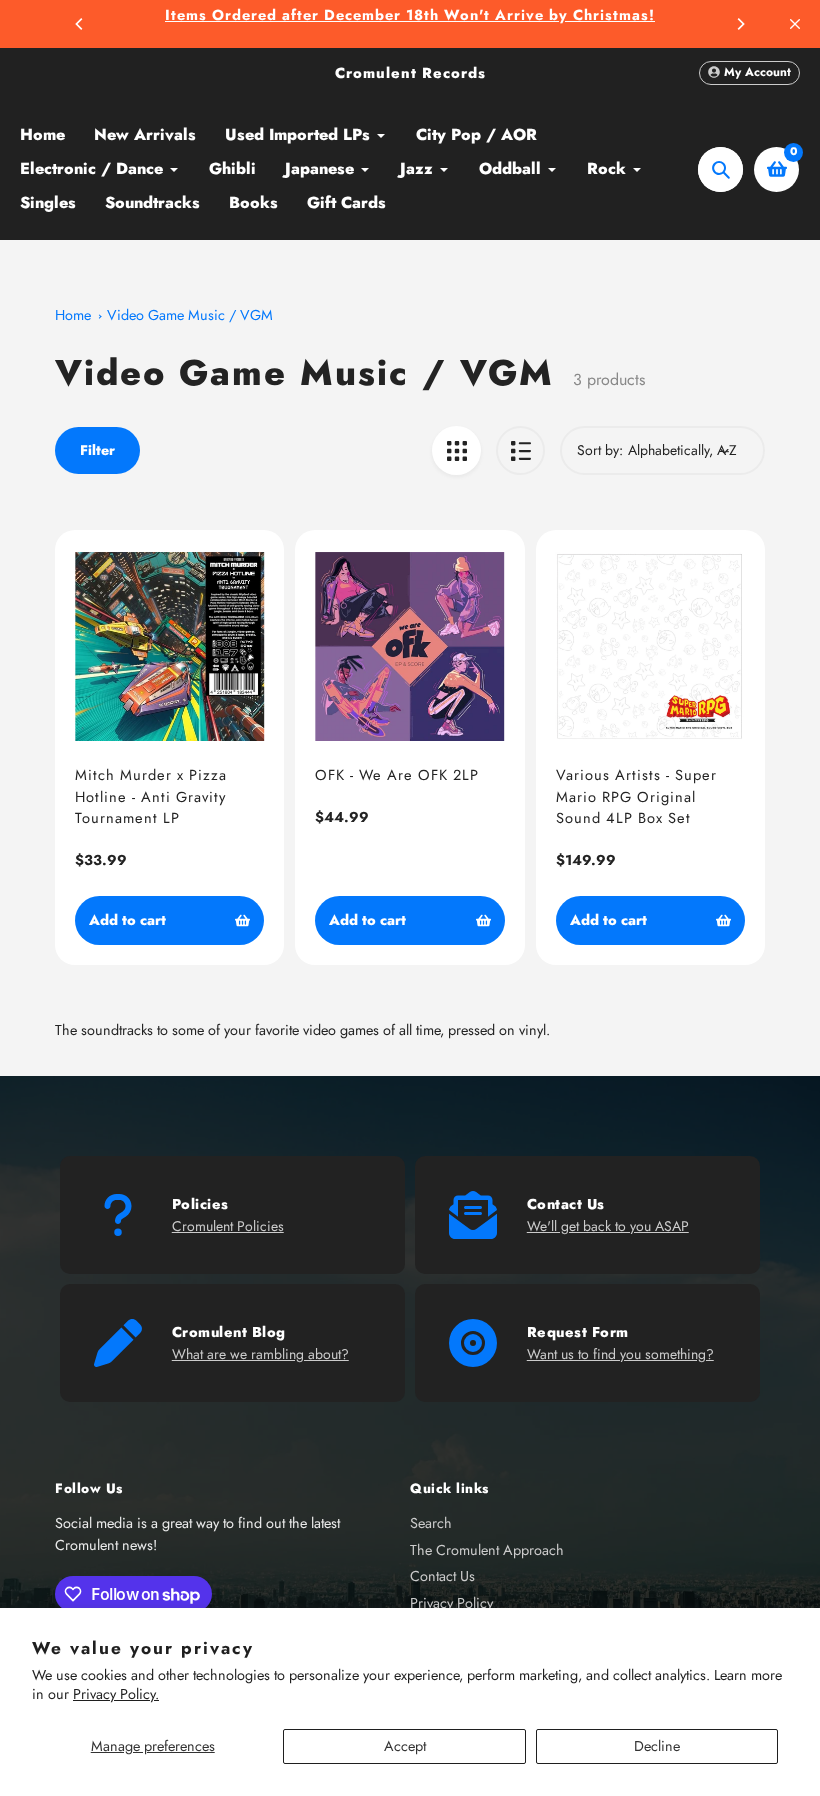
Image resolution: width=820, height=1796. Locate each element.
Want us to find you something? (620, 1354)
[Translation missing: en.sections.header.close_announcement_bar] (795, 24)
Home (73, 315)
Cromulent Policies (228, 1226)
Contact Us (442, 1576)
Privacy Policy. (116, 1694)
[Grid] (456, 450)
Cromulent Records (410, 73)
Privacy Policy (451, 1603)
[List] (520, 450)
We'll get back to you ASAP (608, 1226)
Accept (405, 1746)
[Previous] (80, 24)
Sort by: (600, 450)
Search (431, 1523)
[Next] (740, 24)
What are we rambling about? (260, 1354)
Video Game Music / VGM (190, 315)
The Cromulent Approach (487, 1550)
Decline (657, 1746)
